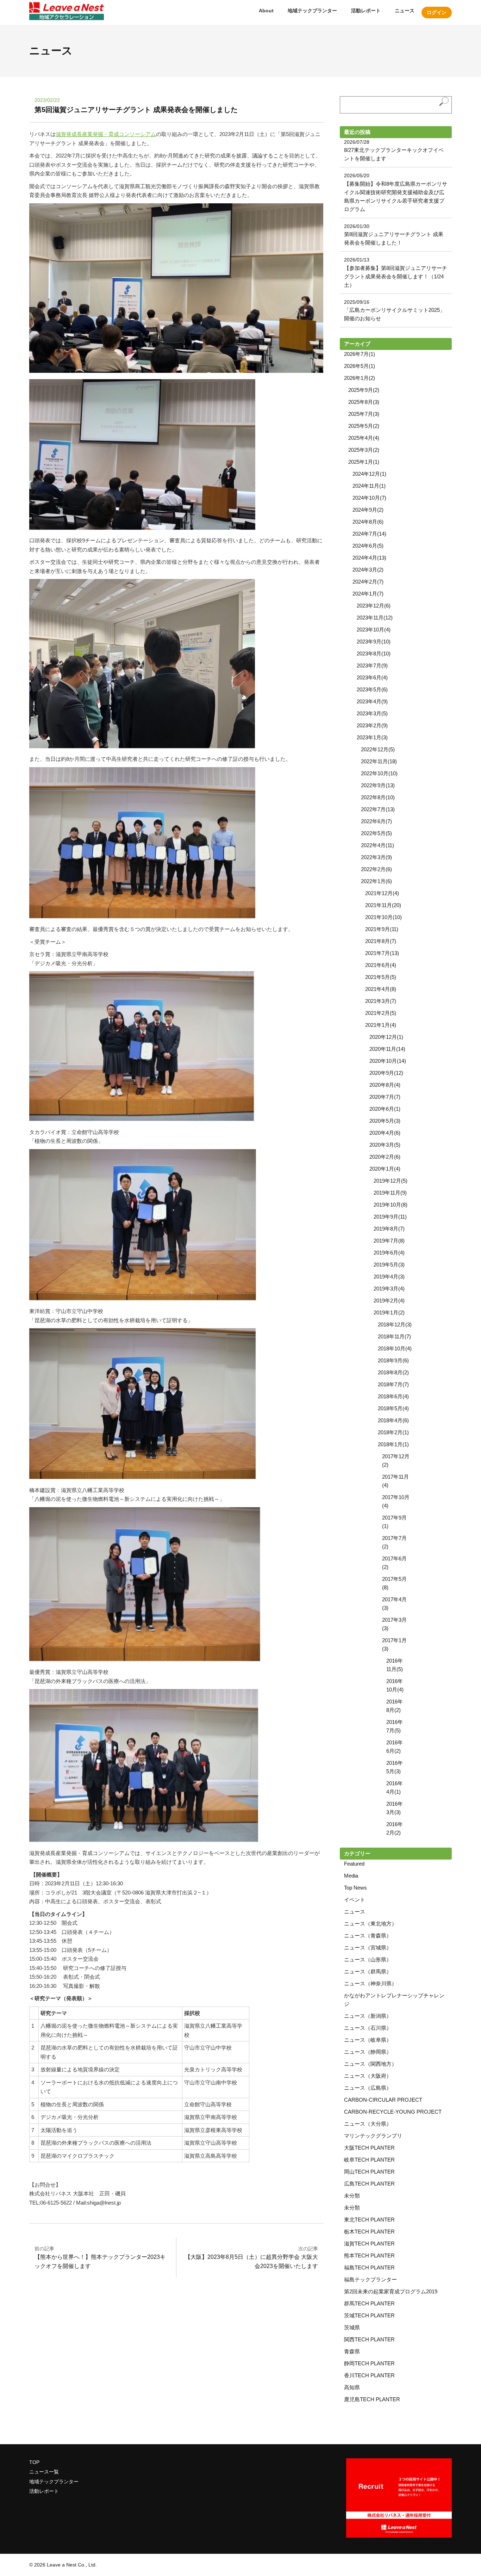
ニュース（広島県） (368, 2088)
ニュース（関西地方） (370, 2064)
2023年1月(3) (372, 737)
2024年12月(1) (369, 474)
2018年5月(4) (393, 1408)
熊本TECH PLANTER (369, 2255)
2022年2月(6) (376, 869)
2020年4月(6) (385, 1133)
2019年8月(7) (389, 1229)
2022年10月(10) (379, 773)
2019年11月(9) (390, 1193)
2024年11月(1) (369, 486)
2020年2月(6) (385, 1157)
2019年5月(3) (389, 1265)
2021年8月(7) (381, 941)
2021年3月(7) (381, 1001)
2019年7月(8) (389, 1241)
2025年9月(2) (364, 390)
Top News (355, 1888)
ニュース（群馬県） (368, 1971)
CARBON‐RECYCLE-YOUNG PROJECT (393, 2112)
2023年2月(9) (372, 725)
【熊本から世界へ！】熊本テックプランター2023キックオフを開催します (100, 2257)
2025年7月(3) (364, 414)
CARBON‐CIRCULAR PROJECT (383, 2100)
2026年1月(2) (360, 378)
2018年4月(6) (393, 1420)
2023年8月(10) (374, 654)
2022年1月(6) (376, 881)
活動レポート (366, 11)
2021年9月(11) (382, 929)
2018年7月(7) (393, 1384)
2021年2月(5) (381, 1013)
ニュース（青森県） (368, 1936)
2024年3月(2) (368, 570)
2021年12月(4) (382, 893)
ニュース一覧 (44, 2472)
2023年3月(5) (372, 713)
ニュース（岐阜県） (368, 2040)
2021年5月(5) (381, 977)
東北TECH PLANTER (369, 2220)
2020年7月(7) (385, 1097)
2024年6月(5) (368, 546)
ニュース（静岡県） (368, 2052)
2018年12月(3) (395, 1324)
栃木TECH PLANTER (369, 2232)
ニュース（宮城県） (368, 1948)
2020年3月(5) (385, 1145)
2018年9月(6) (393, 1360)
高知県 (352, 2387)
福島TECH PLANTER (369, 2267)
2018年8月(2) (393, 1372)
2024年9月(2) (368, 510)
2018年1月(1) (393, 1444)
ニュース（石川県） (368, 2028)
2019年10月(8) (391, 1205)
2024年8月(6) (368, 522)
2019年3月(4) (389, 1289)
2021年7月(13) (382, 953)
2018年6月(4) (393, 1396)
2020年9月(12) (386, 1073)
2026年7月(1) (360, 354)
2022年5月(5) (376, 833)
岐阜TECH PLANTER (369, 2160)
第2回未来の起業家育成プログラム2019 (391, 2291)
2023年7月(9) (372, 665)
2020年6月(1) (385, 1109)
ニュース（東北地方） (370, 1924)
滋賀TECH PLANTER (369, 2244)
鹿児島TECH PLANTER (372, 2399)
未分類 (352, 2196)
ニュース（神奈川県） (370, 1983)
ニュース (405, 11)
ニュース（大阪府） (368, 2076)
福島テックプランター (370, 2279)
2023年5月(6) (372, 689)
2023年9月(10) (374, 642)
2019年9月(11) (390, 1217)
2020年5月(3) (385, 1121)
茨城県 (352, 2327)
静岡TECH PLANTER (369, 2363)
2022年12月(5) (378, 749)
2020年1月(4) (385, 1169)
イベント (355, 1900)
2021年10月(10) (383, 917)
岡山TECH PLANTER (369, 2172)
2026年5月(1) (360, 366)
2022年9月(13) (378, 785)
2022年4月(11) (377, 845)
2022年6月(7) (376, 821)
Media (351, 1876)
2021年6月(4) (381, 965)
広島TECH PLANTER (369, 2184)
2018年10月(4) (395, 1348)
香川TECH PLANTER (369, 2375)
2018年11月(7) (394, 1336)
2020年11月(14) (387, 1049)
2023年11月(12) (375, 618)
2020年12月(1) (386, 1037)
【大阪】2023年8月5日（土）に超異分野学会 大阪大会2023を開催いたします (251, 2257)
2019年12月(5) (391, 1181)
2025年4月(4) (364, 438)
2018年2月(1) (393, 1432)
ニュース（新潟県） (368, 2016)
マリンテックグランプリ (373, 2136)
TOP (34, 2462)
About (266, 11)
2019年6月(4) (389, 1253)
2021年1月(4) (381, 1025)
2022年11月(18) (379, 761)
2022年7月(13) (378, 809)
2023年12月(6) (374, 606)
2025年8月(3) (364, 402)
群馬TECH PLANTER (369, 2303)
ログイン (437, 12)
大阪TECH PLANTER (369, 2148)
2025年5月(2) (364, 426)
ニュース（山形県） (368, 1959)
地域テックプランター (312, 11)
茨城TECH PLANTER (369, 2315)
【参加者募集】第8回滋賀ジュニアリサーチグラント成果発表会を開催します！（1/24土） (396, 276)
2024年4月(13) (369, 558)
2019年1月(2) (389, 1312)
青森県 (352, 2351)
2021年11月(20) (383, 905)
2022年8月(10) (378, 797)
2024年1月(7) (368, 594)
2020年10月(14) (388, 1061)
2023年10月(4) (374, 630)
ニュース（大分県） (368, 2124)
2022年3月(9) (376, 857)
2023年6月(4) (372, 677)
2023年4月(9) (372, 701)
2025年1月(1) (364, 462)
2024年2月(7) (368, 582)
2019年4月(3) (389, 1277)
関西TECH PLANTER (369, 2339)
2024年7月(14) (369, 534)
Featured (354, 1864)
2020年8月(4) (385, 1085)
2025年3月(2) (364, 450)
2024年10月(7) (369, 498)
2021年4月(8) (381, 989)
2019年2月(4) (389, 1301)
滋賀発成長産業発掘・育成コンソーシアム (106, 134)
